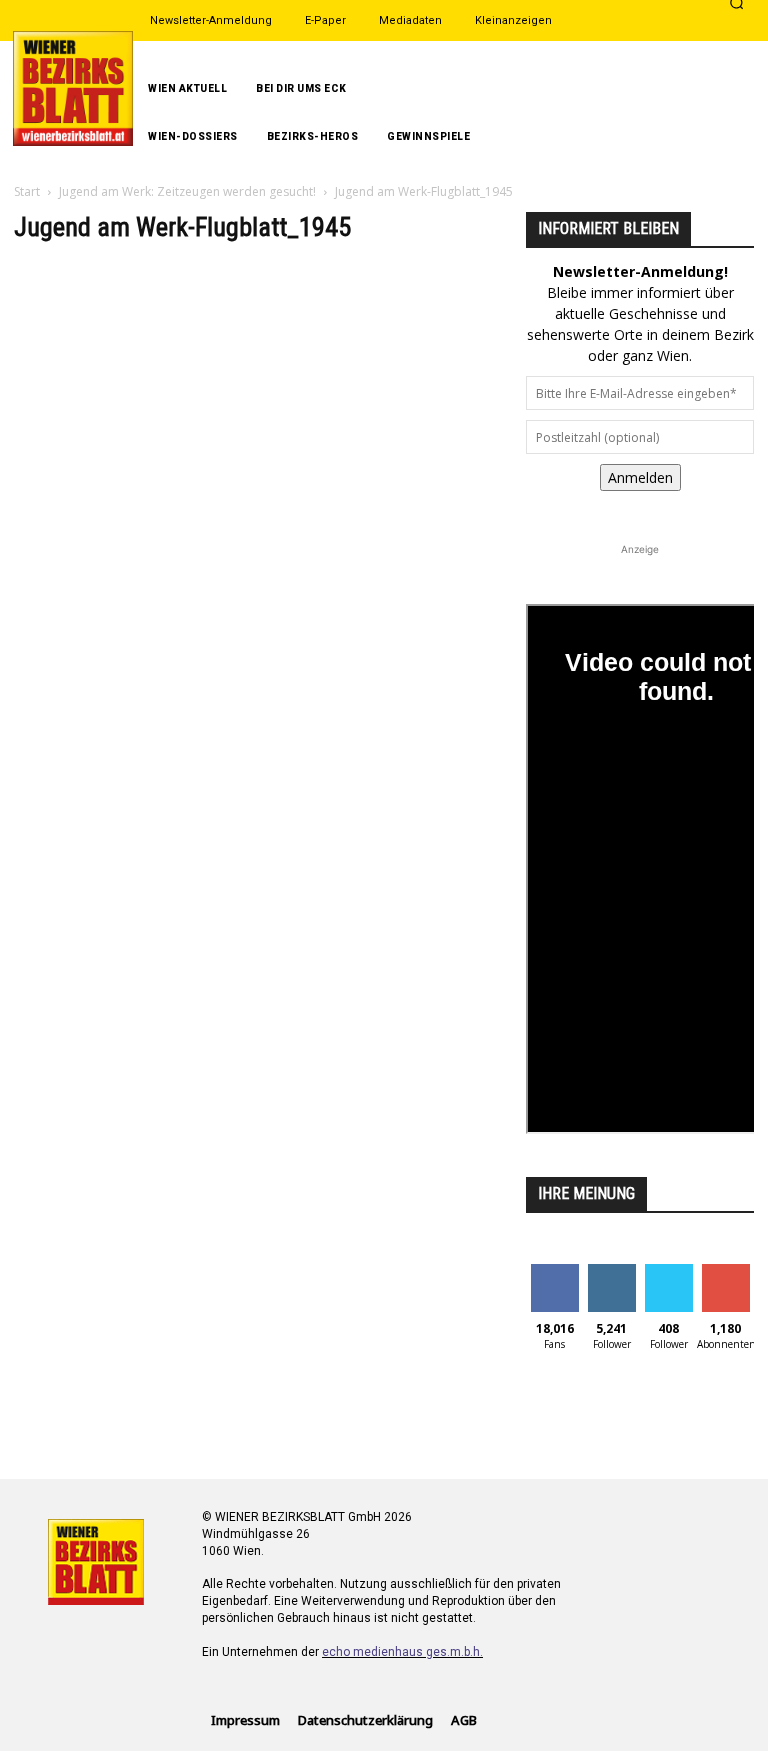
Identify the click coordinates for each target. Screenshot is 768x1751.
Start (27, 191)
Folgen (611, 1271)
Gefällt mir (554, 1279)
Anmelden (640, 477)
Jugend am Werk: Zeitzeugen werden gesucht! (187, 191)
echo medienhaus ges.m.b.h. (402, 1652)
